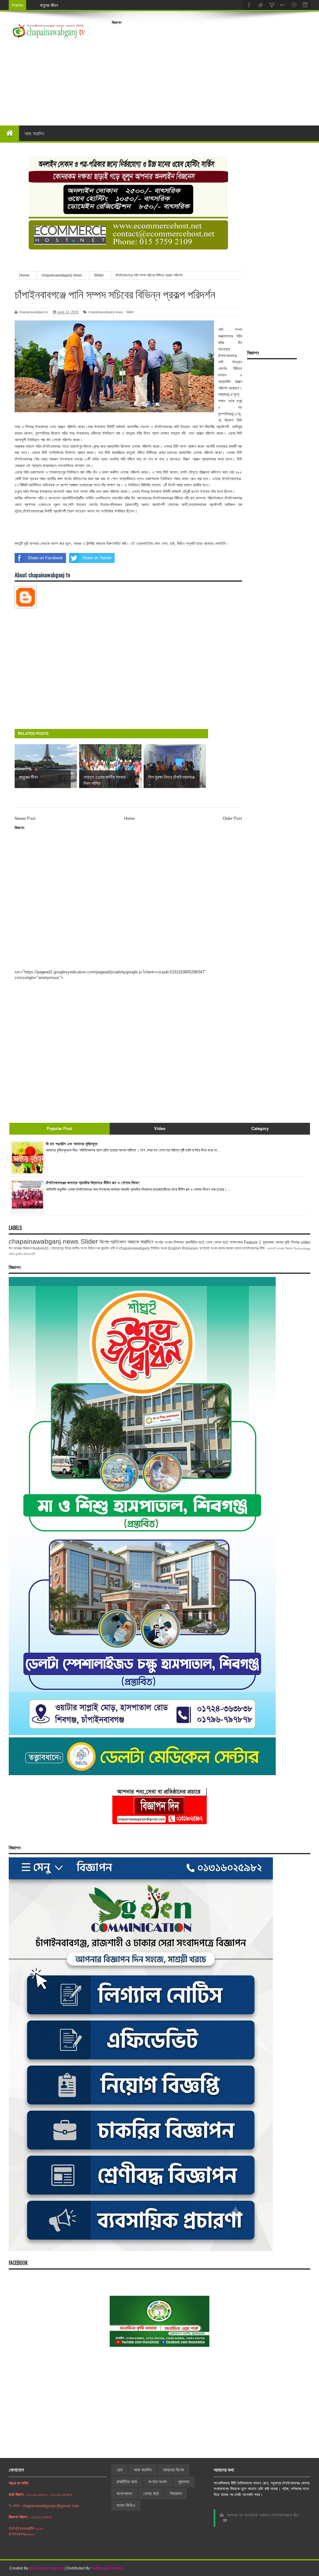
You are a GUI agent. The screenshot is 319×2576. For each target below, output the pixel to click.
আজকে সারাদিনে (140, 1242)
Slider (130, 312)
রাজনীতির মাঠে (195, 1242)
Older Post (232, 818)
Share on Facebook (45, 558)
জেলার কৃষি (282, 1242)
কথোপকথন (124, 2493)
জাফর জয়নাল (226, 1248)
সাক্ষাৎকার (236, 1242)
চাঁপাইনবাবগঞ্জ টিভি (254, 1248)
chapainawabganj (134, 1248)
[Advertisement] (215, 71)
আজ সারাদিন (34, 133)
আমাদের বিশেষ (173, 2470)
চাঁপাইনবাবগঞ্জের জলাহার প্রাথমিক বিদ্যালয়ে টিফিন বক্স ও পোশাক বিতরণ (93, 1183)
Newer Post (25, 818)
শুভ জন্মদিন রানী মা (107, 1248)
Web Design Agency (46, 2568)
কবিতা (12, 1254)
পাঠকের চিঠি (29, 1254)
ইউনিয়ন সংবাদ (159, 1248)
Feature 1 (252, 1242)
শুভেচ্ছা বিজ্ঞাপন (285, 1248)
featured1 (41, 1248)
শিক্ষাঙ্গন (179, 1242)
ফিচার (68, 1248)
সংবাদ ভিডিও (126, 2505)
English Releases (183, 1248)
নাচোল (238, 1248)
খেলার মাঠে (221, 1242)
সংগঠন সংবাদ (164, 1242)
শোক (209, 1242)
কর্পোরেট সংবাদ (208, 1248)
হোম (119, 2470)
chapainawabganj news (105, 312)
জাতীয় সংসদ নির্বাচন (84, 1248)
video (305, 1242)
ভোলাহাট (271, 1248)
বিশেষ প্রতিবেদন (113, 1242)
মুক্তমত (184, 2482)
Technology (302, 1248)
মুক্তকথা (268, 1242)
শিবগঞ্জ (295, 1242)
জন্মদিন (19, 1254)
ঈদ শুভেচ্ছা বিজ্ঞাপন (20, 1248)
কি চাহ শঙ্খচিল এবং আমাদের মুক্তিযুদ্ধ (72, 1144)
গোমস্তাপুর (57, 1248)
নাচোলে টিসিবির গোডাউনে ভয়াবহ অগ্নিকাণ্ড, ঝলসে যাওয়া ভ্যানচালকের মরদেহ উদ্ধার (101, 5)
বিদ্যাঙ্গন (176, 2493)
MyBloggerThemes (107, 2568)
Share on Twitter (97, 558)
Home (129, 818)
